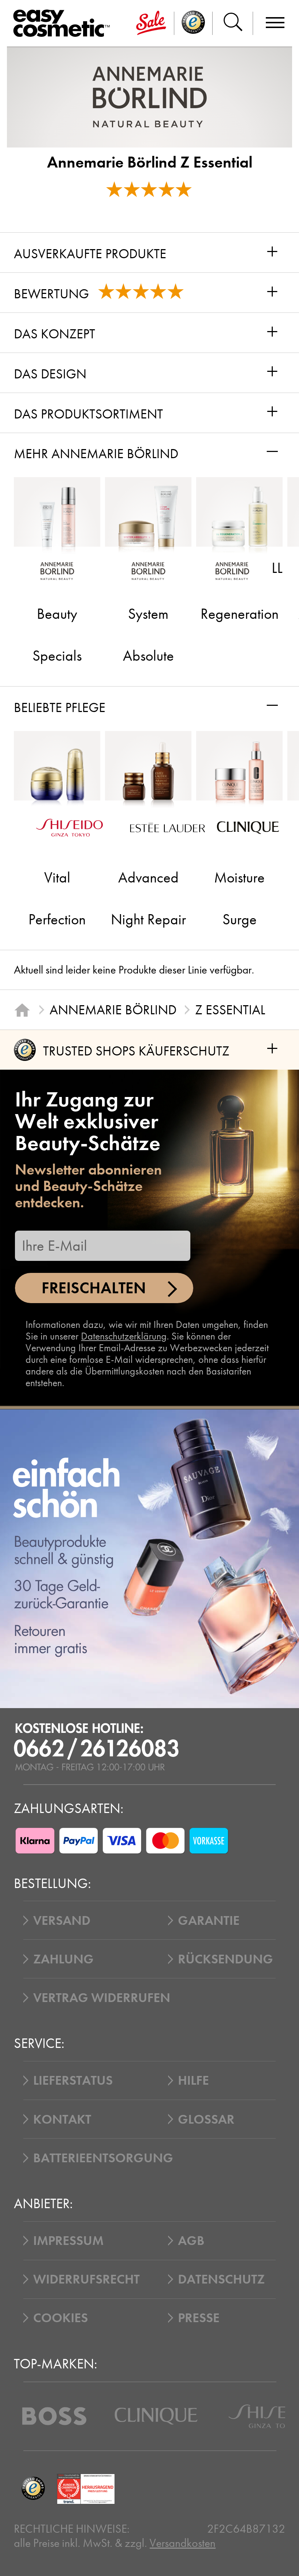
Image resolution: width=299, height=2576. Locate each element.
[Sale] (151, 23)
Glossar (206, 2119)
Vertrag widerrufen (102, 1998)
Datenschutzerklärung (124, 1336)
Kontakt (62, 2119)
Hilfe (193, 2080)
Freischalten (94, 1288)
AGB (191, 2241)
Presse (199, 2318)
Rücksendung (226, 1959)
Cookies (61, 2318)
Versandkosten (182, 2543)
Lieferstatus (73, 2080)
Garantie (209, 1920)
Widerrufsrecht (86, 2279)
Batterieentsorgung (103, 2158)
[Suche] (233, 23)
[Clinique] (156, 2416)
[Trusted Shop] (193, 23)
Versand (62, 1920)
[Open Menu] (64, 23)
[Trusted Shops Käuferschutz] (33, 2489)
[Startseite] (22, 1010)
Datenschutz (221, 2279)
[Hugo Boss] (54, 2416)
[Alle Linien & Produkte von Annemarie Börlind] (149, 97)
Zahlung (63, 1959)
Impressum (68, 2241)
